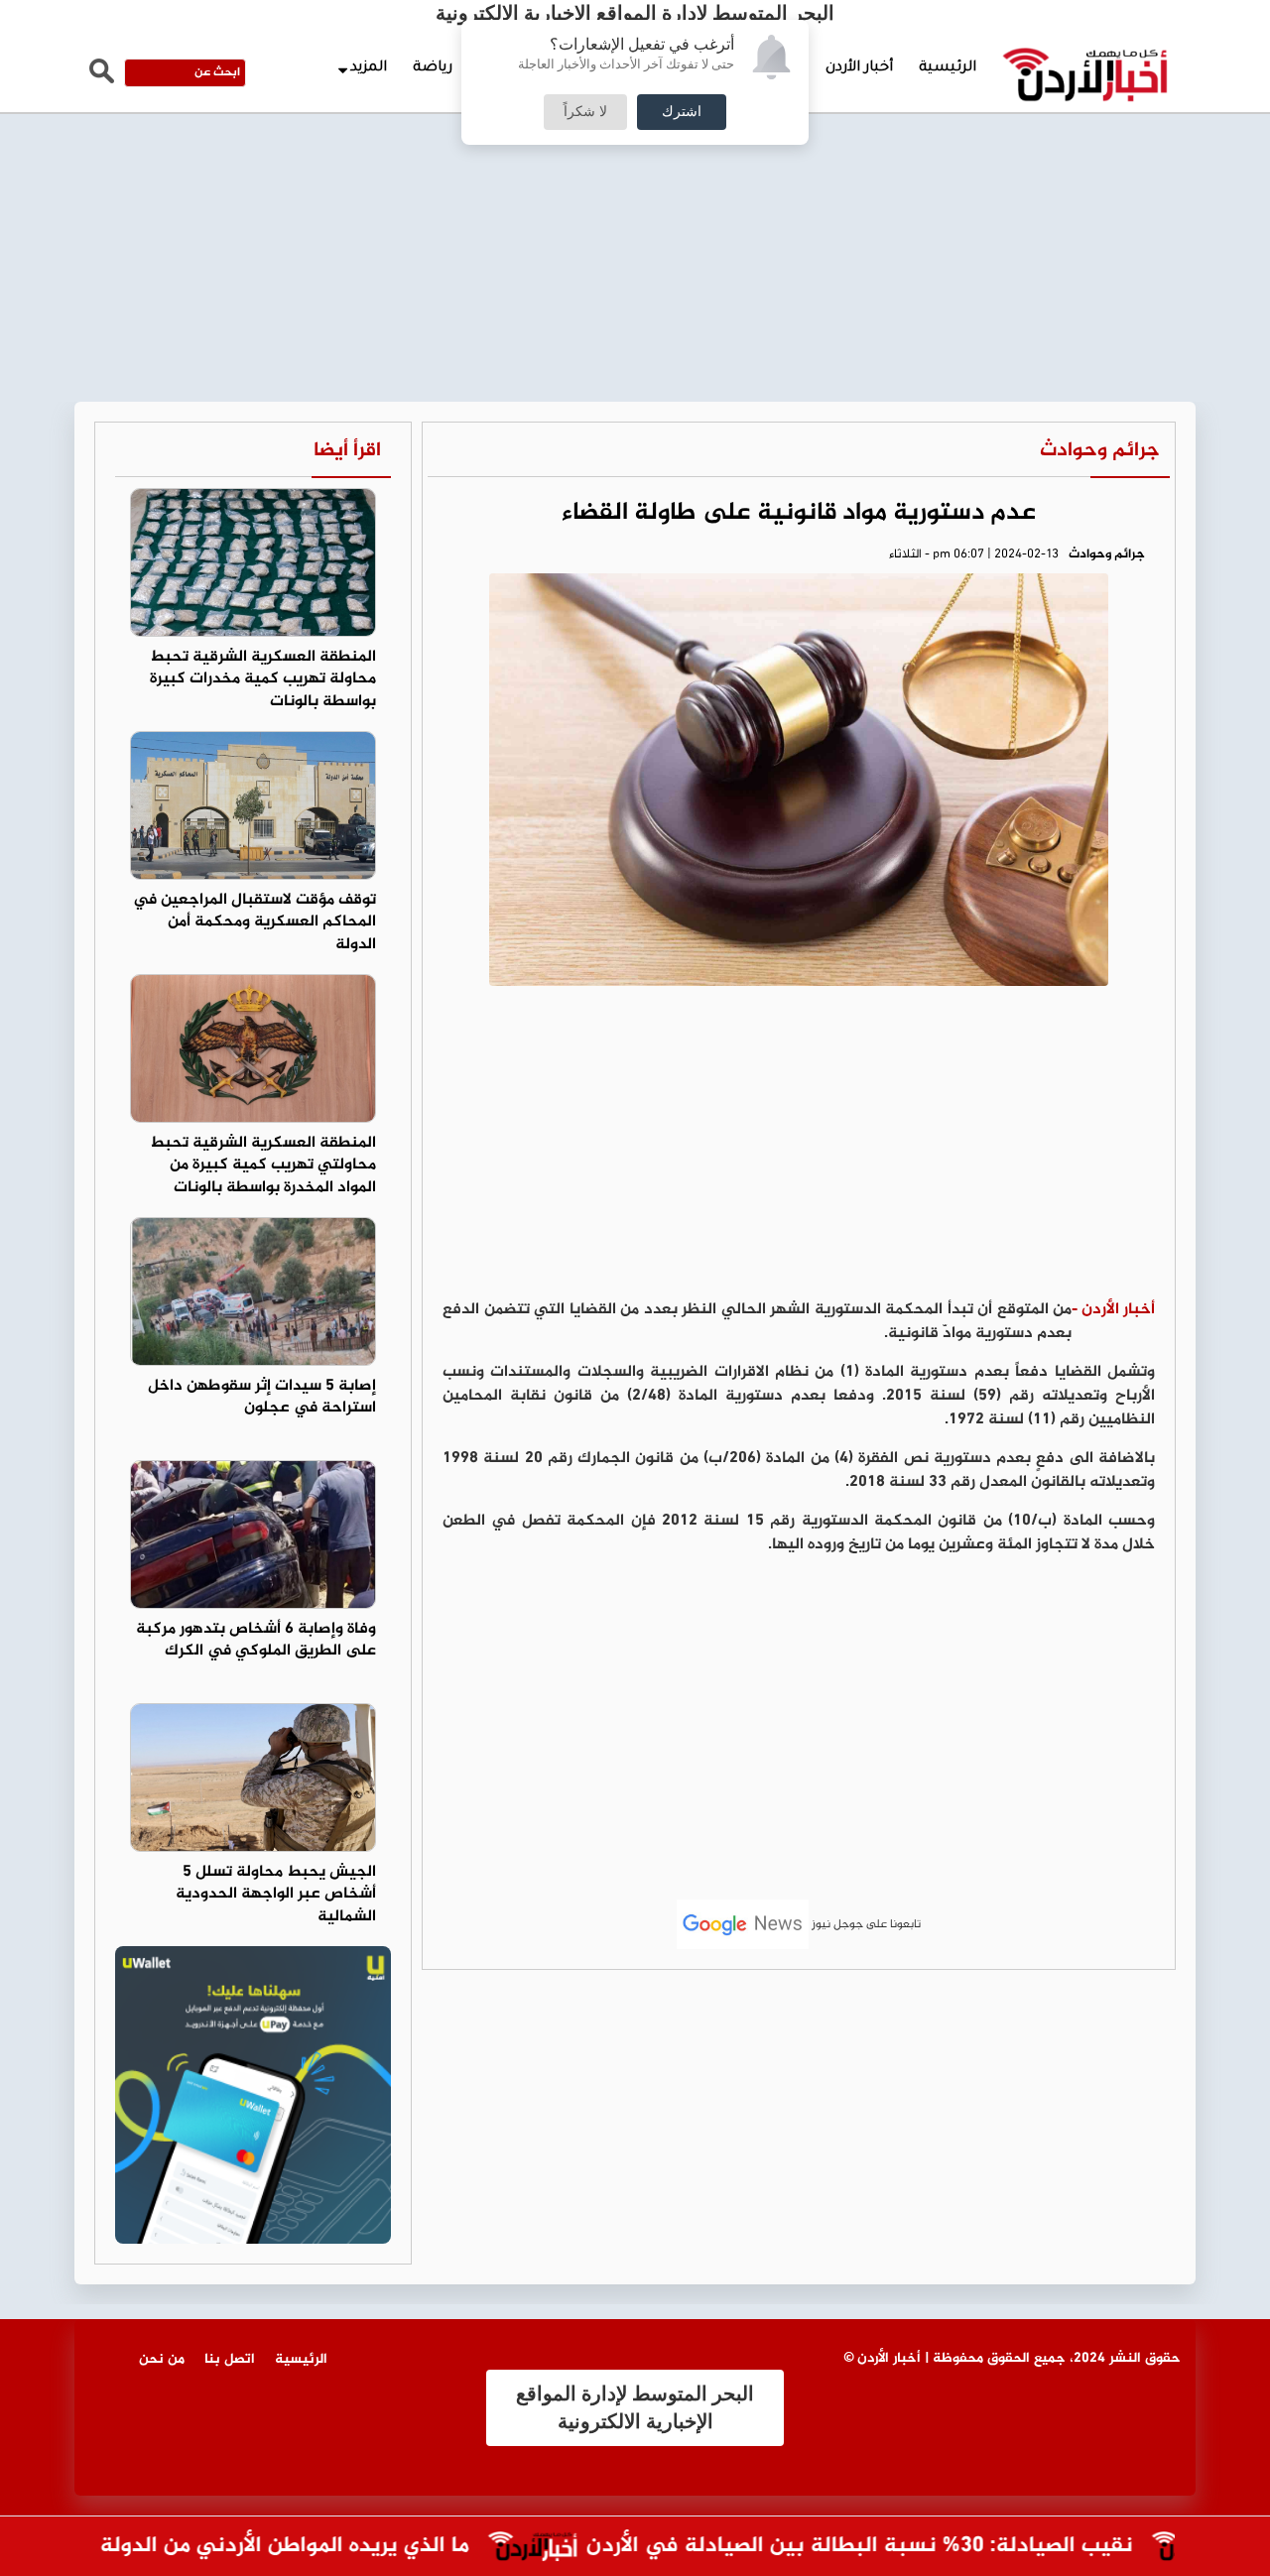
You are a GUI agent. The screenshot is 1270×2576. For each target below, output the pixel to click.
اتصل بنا (230, 2359)
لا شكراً (585, 112)
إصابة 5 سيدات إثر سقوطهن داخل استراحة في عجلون (262, 1398)
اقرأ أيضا (347, 451)
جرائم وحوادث (1100, 451)
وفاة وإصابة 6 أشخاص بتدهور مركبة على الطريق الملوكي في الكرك (256, 1641)
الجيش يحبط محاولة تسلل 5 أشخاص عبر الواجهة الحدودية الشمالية (276, 1895)
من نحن (162, 2359)
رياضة (433, 68)
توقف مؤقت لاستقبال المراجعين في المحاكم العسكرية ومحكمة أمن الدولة (254, 923)
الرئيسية (948, 68)
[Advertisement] (635, 149)
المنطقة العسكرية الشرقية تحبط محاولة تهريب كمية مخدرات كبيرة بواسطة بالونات (263, 680)
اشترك (682, 112)
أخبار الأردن (859, 68)
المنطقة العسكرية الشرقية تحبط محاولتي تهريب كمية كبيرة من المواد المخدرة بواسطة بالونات (263, 1166)
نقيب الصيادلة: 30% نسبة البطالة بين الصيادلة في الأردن (896, 2547)
